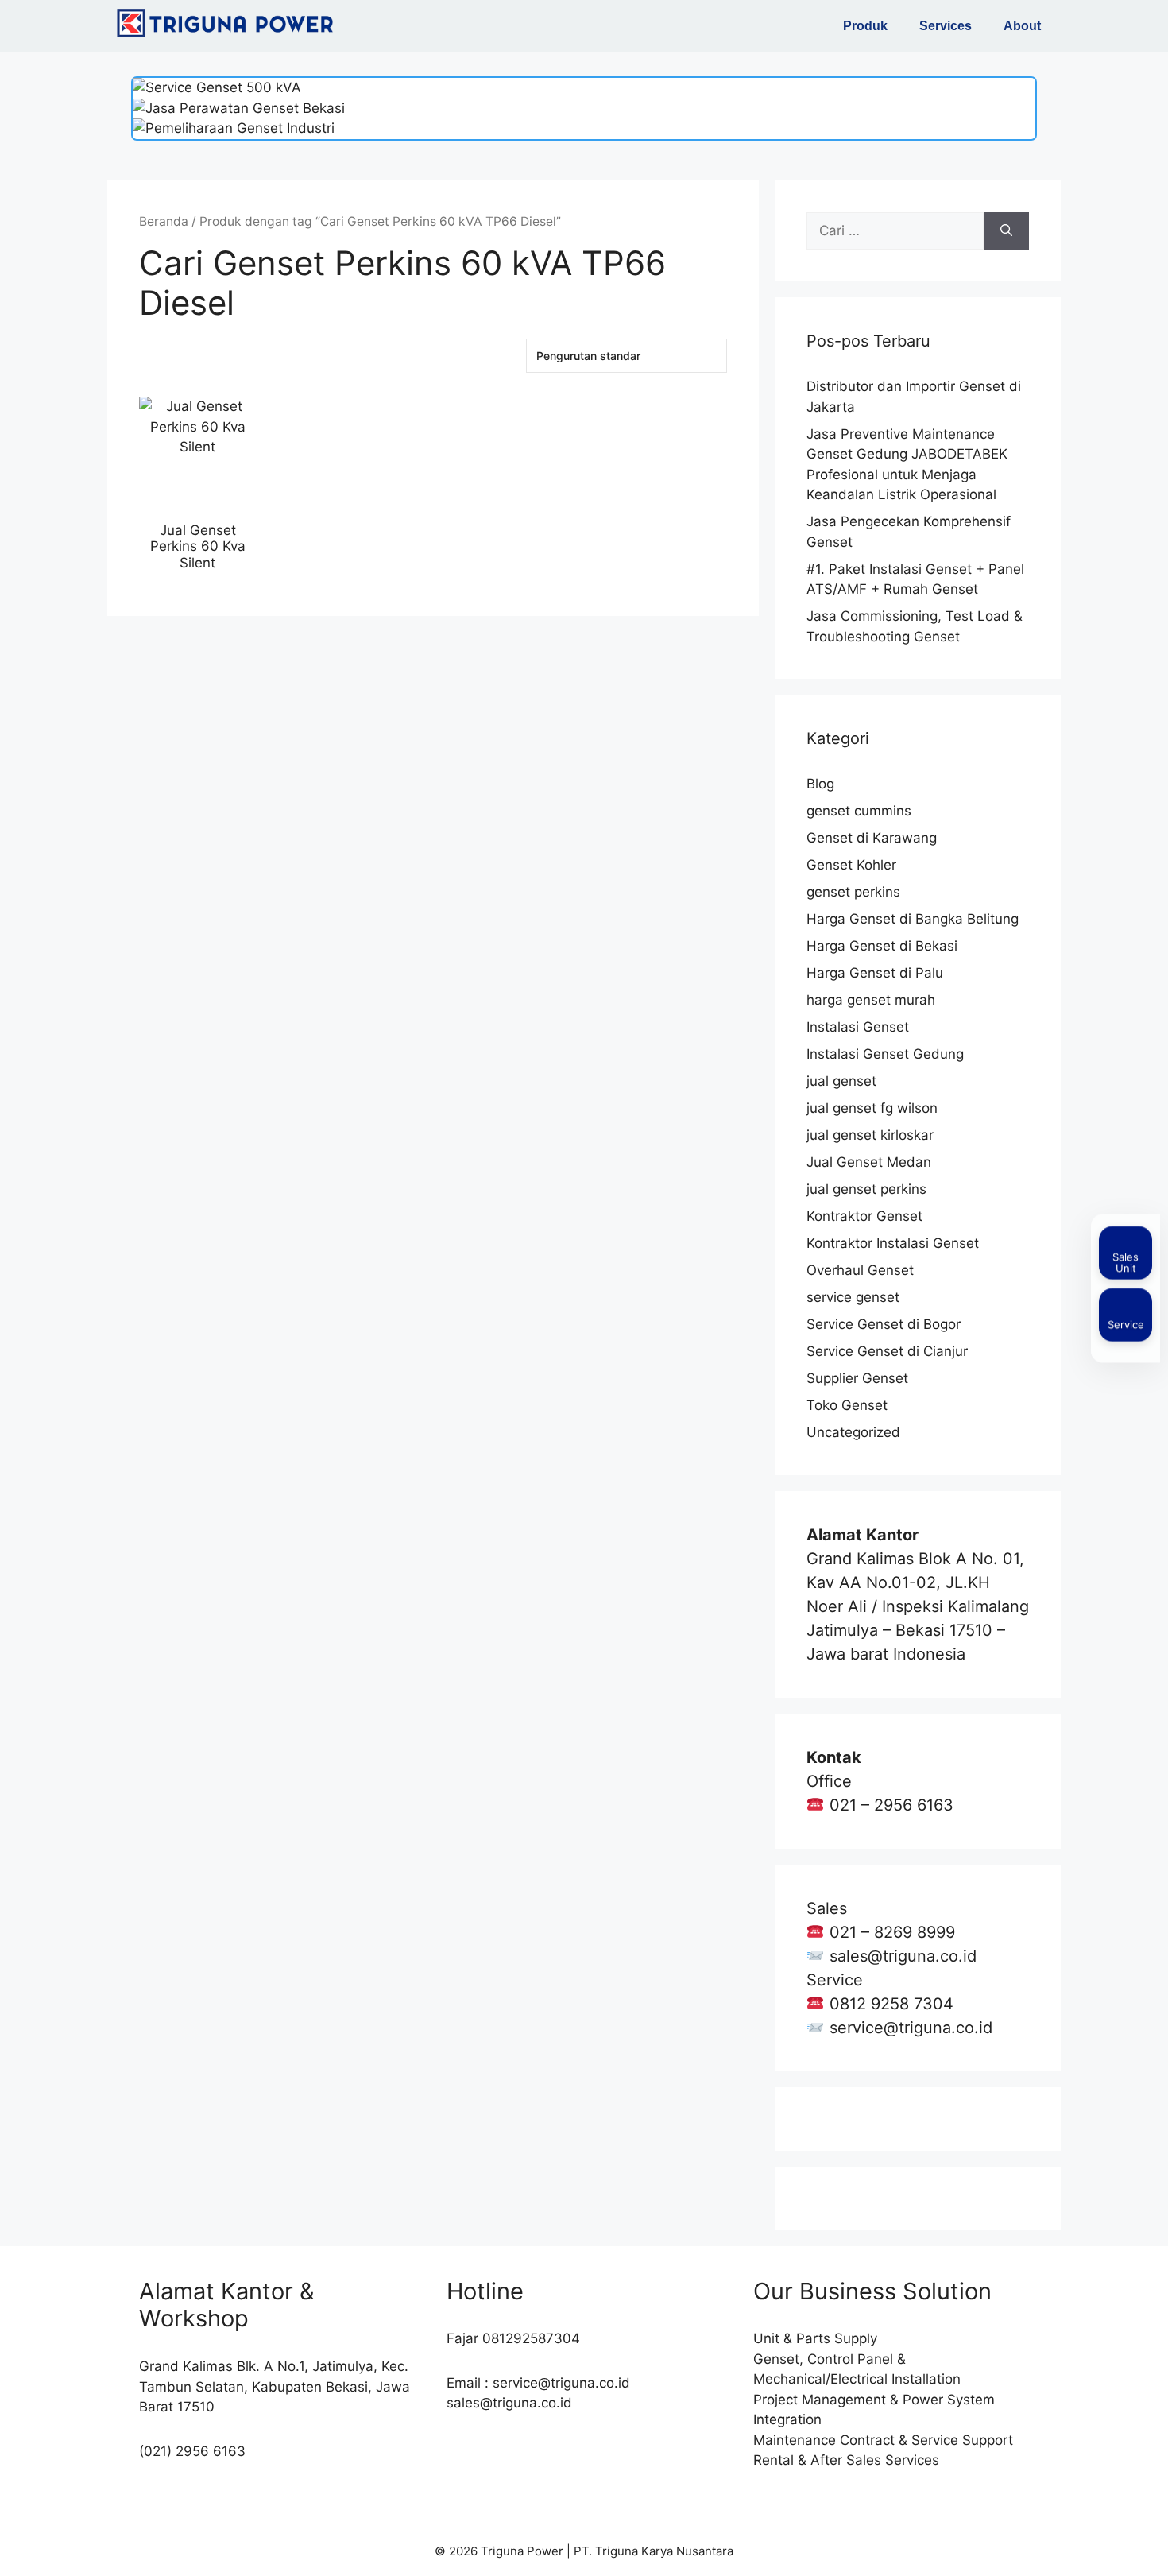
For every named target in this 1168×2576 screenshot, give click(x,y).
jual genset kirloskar (870, 1135)
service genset (853, 1297)
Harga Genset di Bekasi (882, 946)
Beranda (164, 221)
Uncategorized (853, 1432)
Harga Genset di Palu (875, 973)
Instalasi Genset (858, 1027)
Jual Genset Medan (869, 1162)
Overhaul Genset (860, 1270)
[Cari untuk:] (895, 231)
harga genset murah (871, 1000)
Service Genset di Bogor (884, 1324)
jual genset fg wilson (872, 1108)
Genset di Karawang (872, 838)
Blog (820, 784)
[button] (869, 26)
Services (946, 26)
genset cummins (859, 811)
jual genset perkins (866, 1189)
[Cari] (1006, 231)
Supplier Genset (857, 1378)
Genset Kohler (851, 865)
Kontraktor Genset (864, 1216)
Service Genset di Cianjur (887, 1351)
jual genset (841, 1081)
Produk (865, 26)
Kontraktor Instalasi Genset (893, 1243)
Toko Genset (847, 1405)
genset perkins (853, 892)
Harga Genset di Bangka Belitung (913, 919)
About (1022, 26)
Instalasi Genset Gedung (885, 1054)
